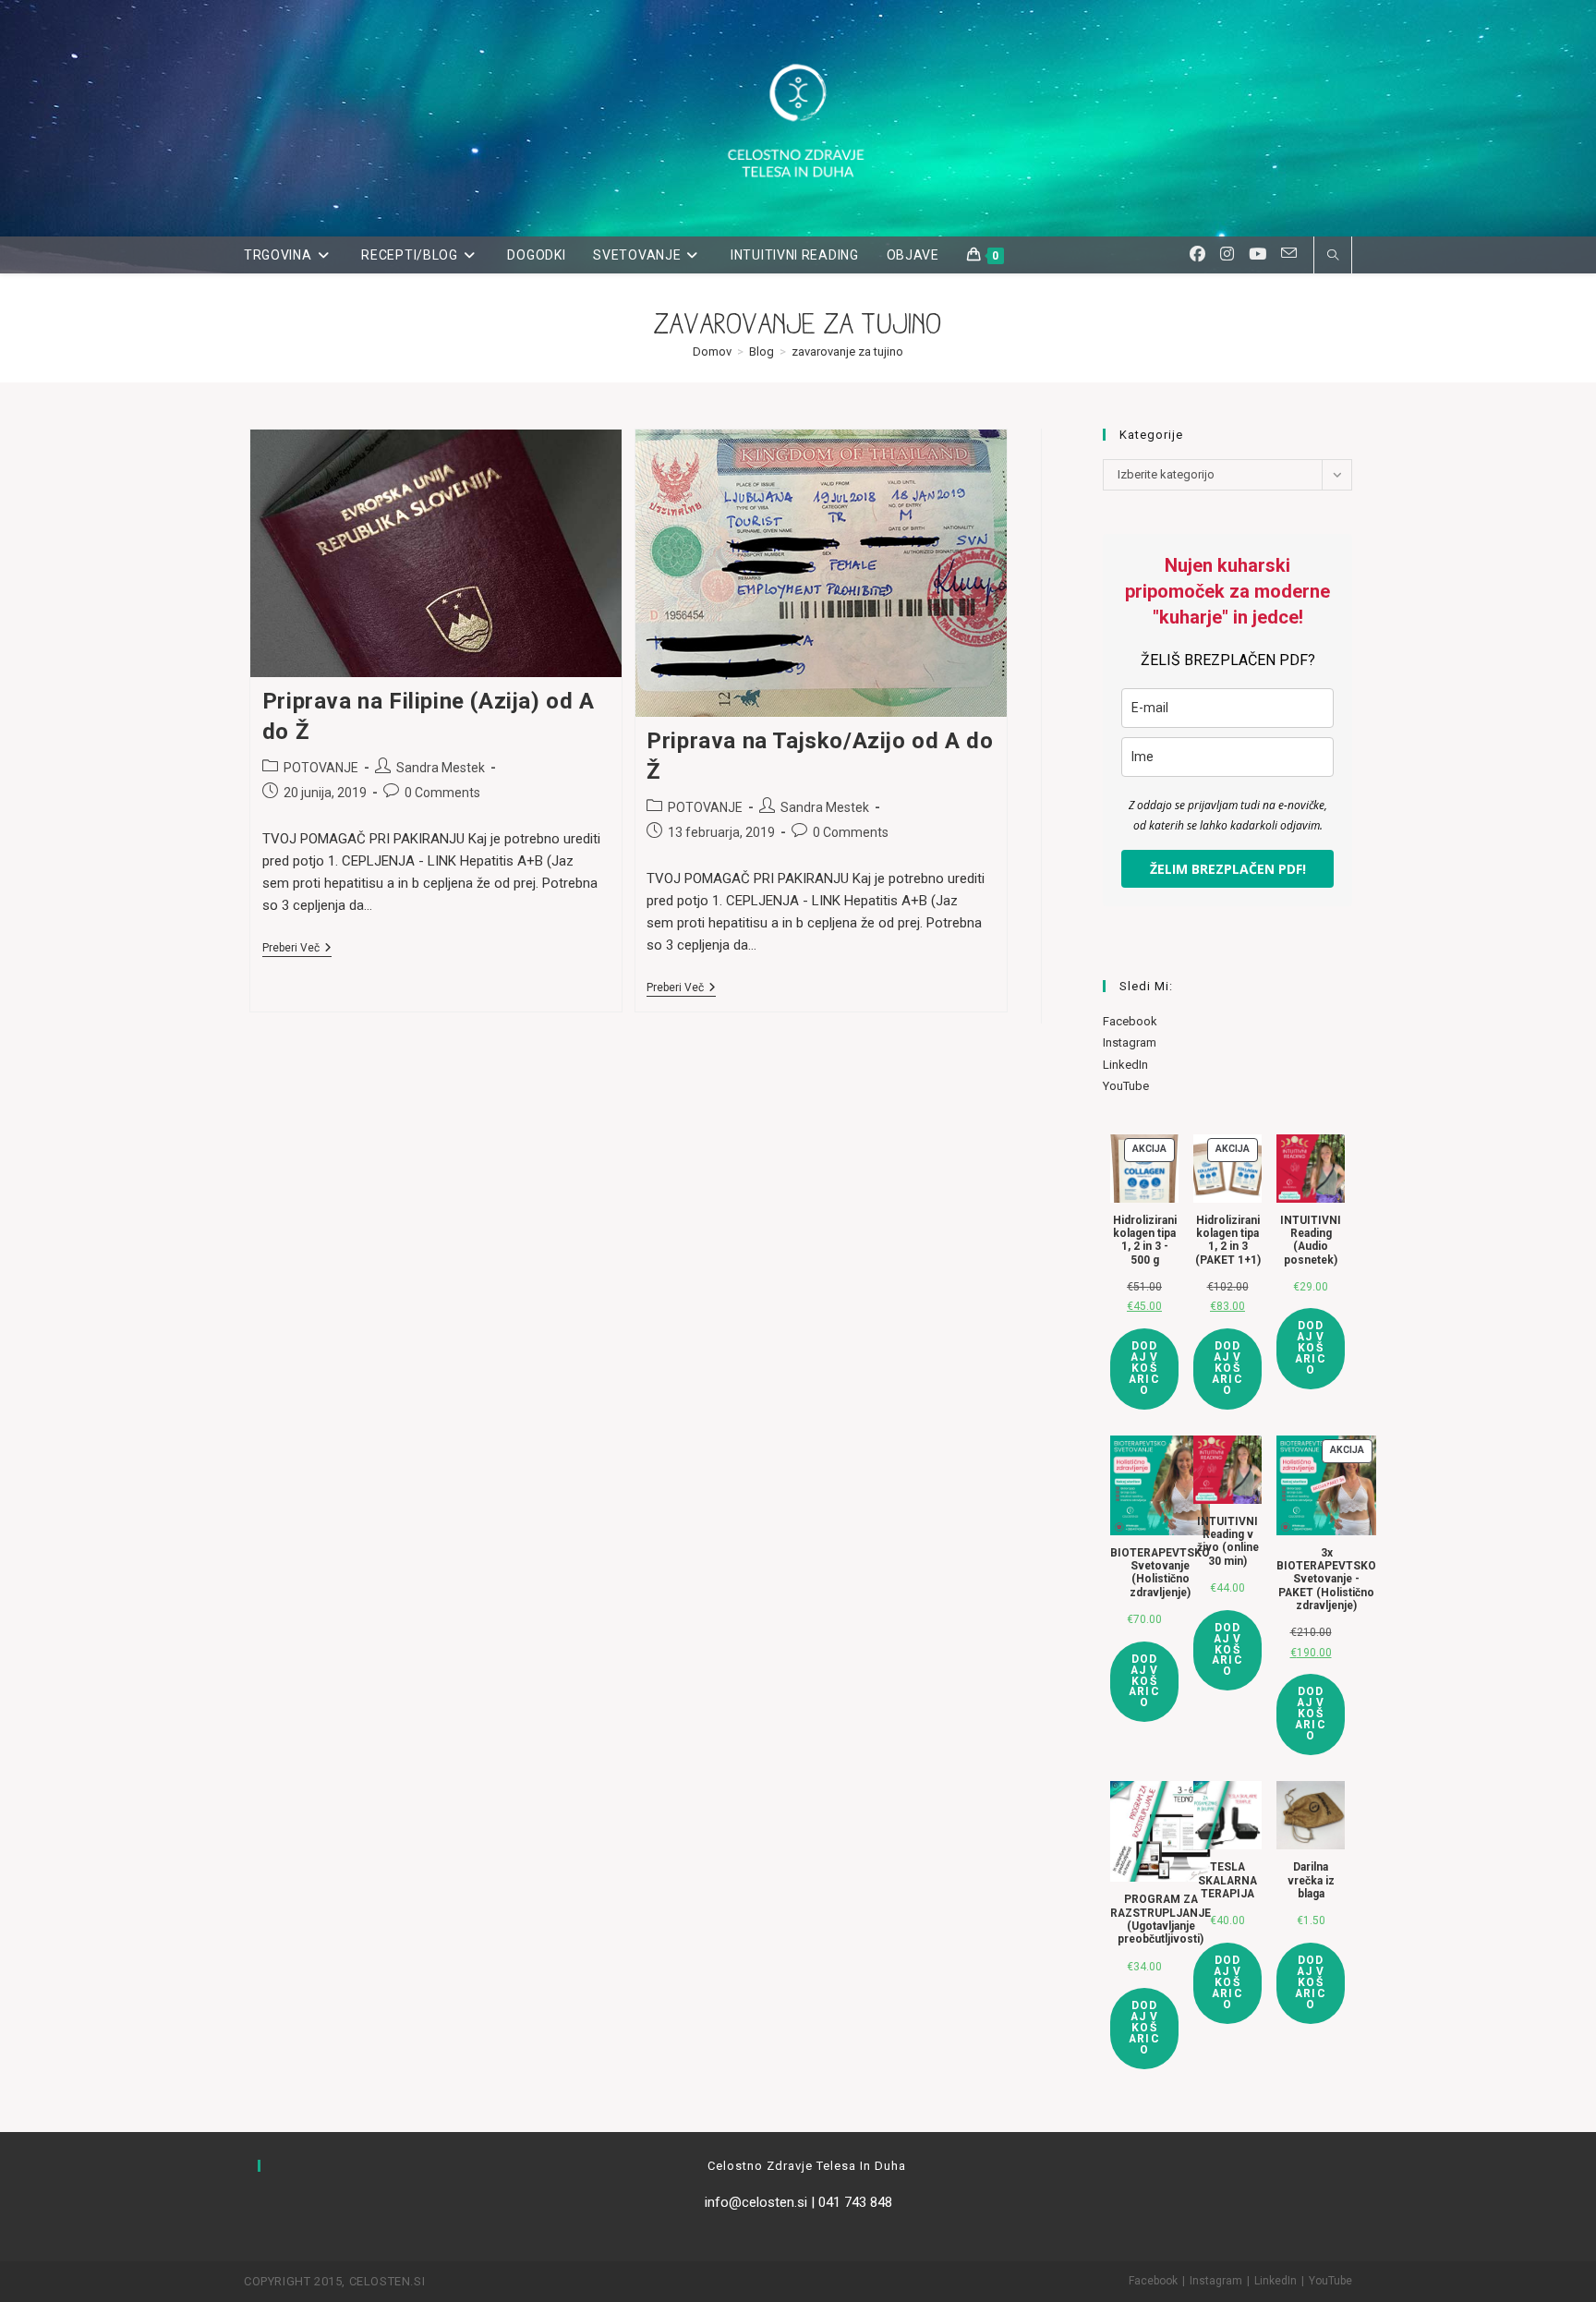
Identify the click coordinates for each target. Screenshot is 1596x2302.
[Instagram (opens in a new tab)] (1227, 254)
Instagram (1130, 1042)
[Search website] (1333, 257)
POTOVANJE (321, 768)
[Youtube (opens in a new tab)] (1257, 254)
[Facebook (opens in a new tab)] (1197, 254)
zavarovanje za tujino (847, 351)
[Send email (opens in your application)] (1289, 254)
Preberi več (297, 949)
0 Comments (442, 793)
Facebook (1130, 1021)
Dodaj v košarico (1144, 1368)
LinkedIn (1125, 1065)
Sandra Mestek (441, 768)
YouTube (1126, 1086)
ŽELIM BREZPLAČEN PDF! (1228, 869)
